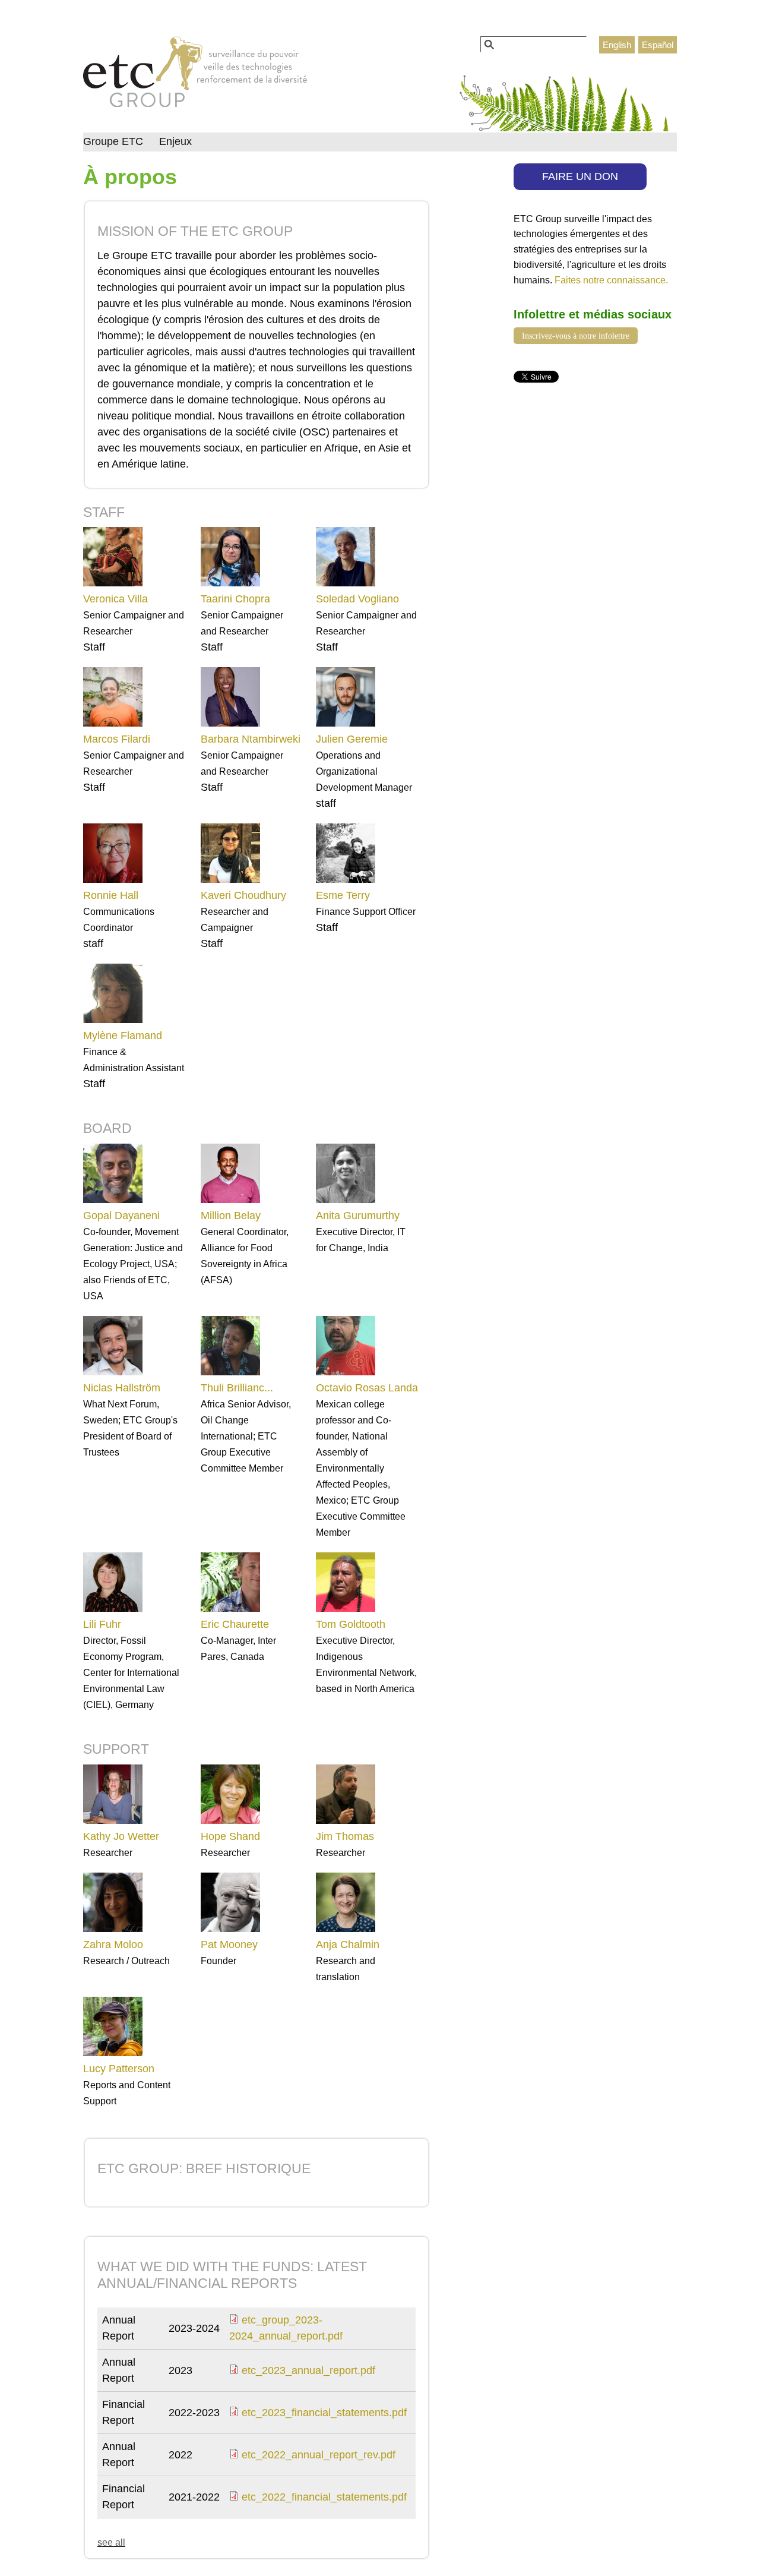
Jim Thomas (345, 1836)
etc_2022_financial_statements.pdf (324, 2497)
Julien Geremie (352, 739)
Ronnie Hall (111, 895)
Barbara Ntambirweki (251, 739)
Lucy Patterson (119, 2069)
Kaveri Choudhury (243, 895)
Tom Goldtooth (351, 1624)
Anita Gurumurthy (358, 1216)
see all (111, 2542)
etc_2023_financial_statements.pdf (324, 2413)
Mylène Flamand (123, 1036)
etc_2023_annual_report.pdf (308, 2370)
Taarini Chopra (235, 599)
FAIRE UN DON (580, 176)
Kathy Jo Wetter (121, 1836)
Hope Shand (230, 1836)
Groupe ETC (113, 141)
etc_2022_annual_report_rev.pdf (319, 2455)
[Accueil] (195, 75)
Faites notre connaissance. (611, 280)
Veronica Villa (115, 599)
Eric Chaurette (235, 1624)
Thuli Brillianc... (237, 1388)
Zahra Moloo (113, 1944)
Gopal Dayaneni (121, 1216)
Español (658, 45)
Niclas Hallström (122, 1388)
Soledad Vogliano (357, 599)
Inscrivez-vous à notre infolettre (576, 336)
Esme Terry (343, 895)
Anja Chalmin (348, 1944)
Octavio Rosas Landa (367, 1388)
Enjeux (175, 141)
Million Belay (231, 1216)
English (617, 45)
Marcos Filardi (117, 739)
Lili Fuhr (102, 1624)
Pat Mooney (229, 1944)
